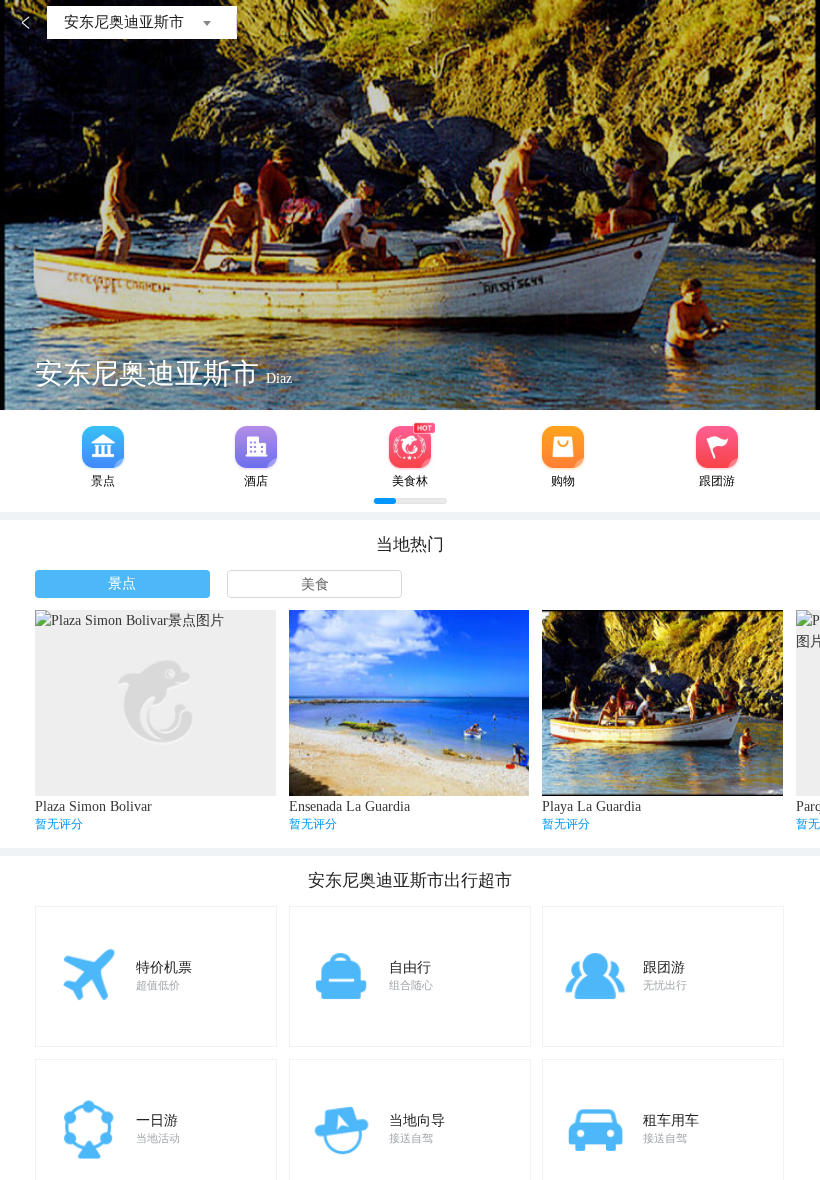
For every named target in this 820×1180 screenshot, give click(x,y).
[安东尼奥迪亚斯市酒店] (256, 447)
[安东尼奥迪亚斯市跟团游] (717, 447)
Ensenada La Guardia (349, 806)
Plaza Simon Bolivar (93, 806)
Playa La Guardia (591, 806)
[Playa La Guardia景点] (662, 703)
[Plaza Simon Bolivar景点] (155, 703)
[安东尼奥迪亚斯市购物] (563, 447)
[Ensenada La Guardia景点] (409, 703)
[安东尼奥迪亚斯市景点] (103, 447)
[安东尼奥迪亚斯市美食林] (410, 447)
